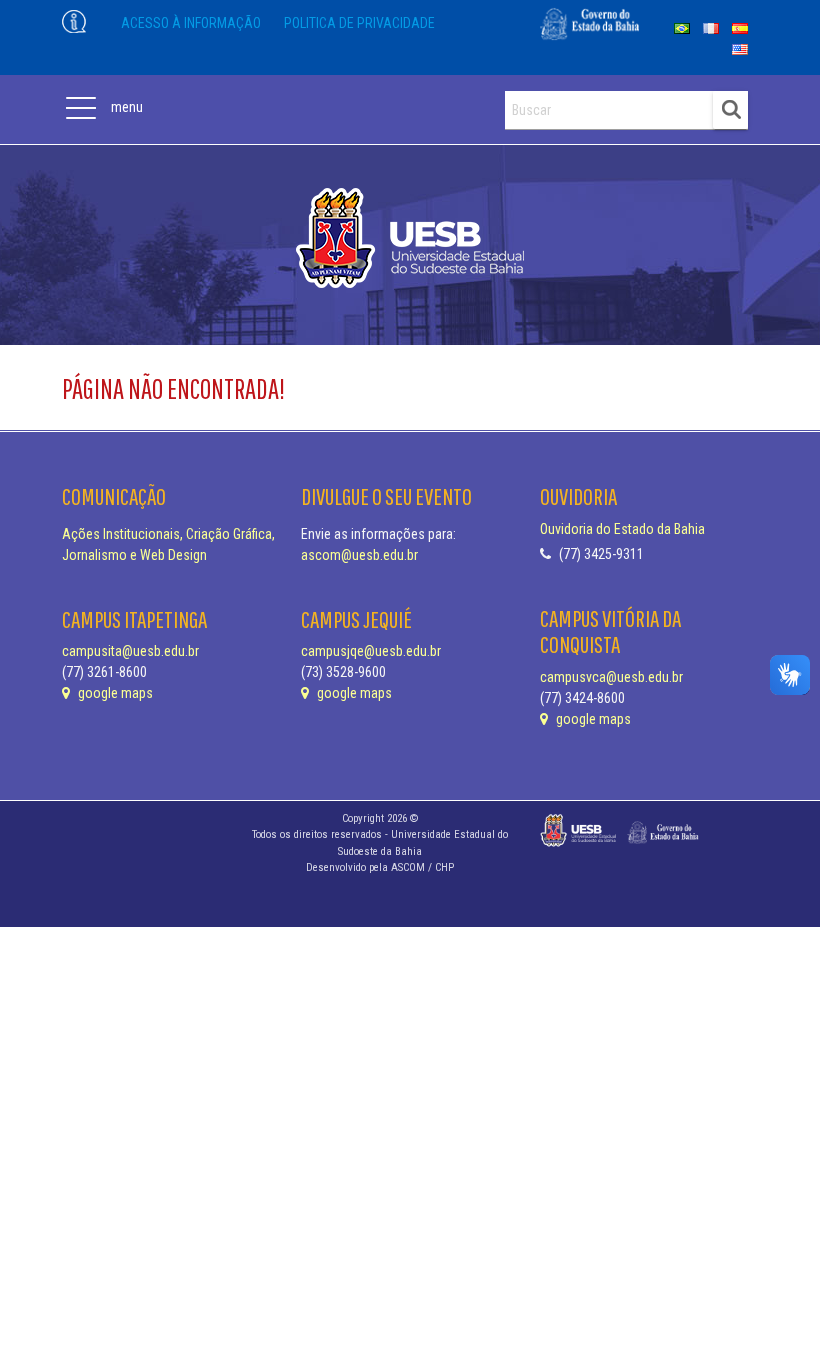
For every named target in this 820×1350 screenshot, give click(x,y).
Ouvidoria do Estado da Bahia (622, 529)
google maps (114, 693)
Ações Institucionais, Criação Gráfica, (168, 534)
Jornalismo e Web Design (134, 555)
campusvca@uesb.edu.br (611, 677)
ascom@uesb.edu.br (359, 555)
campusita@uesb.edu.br (130, 651)
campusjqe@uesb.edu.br (371, 651)
